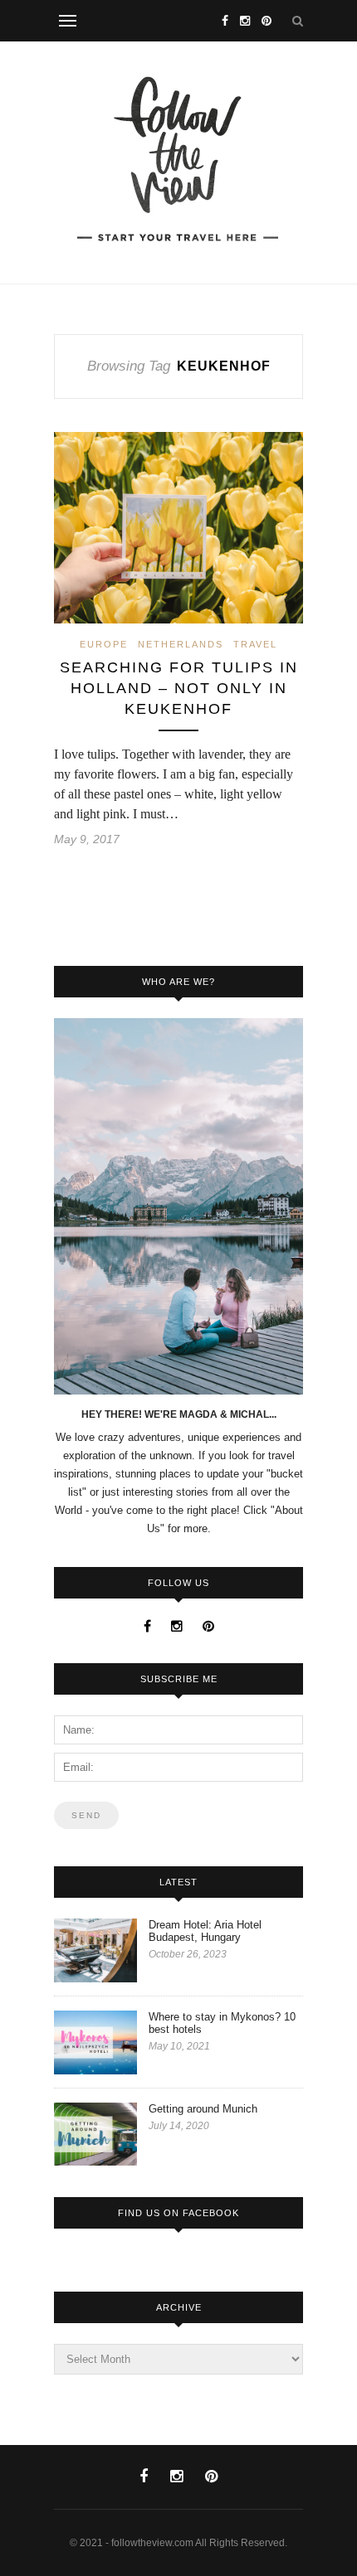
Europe (104, 644)
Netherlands (181, 644)
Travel (255, 644)
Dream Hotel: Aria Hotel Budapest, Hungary (205, 1931)
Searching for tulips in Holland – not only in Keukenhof (179, 688)
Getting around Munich (203, 2109)
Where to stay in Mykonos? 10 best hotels (222, 2023)
